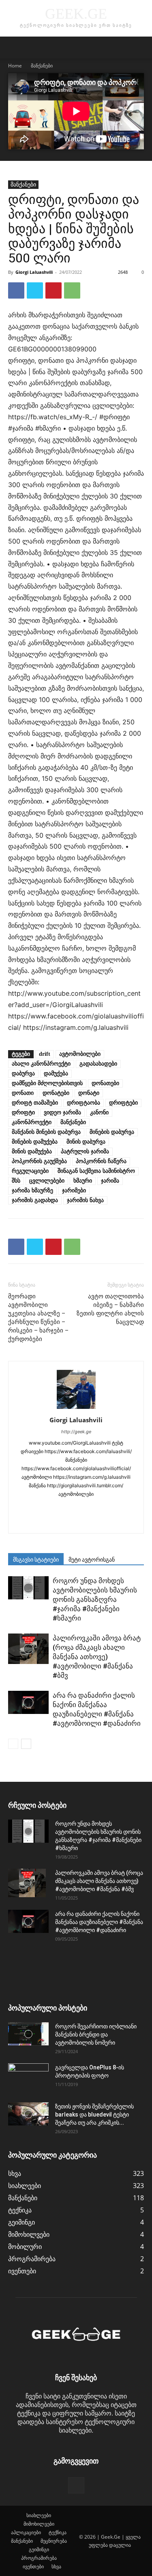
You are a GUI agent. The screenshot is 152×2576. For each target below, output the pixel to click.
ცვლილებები (47, 1181)
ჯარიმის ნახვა (85, 1200)
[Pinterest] (54, 290)
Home (15, 66)
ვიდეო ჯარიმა (62, 1113)
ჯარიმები (74, 1191)
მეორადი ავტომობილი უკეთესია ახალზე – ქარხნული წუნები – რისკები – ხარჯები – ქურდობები (38, 1318)
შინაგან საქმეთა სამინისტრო (96, 1171)
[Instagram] (42, 1508)
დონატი (89, 1093)
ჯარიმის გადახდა (35, 1200)
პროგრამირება (39, 2558)
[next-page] (26, 1744)
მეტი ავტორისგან (92, 1560)
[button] (14, 48)
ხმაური (83, 1181)
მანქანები (42, 66)
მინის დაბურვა (86, 1142)
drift (45, 1054)
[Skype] (93, 1508)
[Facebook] (16, 290)
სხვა (56, 2566)
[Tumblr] (42, 1522)
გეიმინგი (39, 2549)
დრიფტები (123, 1103)
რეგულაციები (30, 1171)
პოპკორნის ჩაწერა (101, 1161)
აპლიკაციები (26, 2532)
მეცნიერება (54, 2541)
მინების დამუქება (35, 1142)
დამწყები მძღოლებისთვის (47, 1083)
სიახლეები (39, 2515)
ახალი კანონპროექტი (41, 1064)
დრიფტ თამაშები (35, 1103)
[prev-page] (13, 1744)
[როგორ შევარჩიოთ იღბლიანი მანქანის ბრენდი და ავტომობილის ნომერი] (28, 2034)
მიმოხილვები (39, 2524)
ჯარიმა (110, 1181)
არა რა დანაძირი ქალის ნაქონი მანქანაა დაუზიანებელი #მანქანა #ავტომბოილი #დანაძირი (99, 1922)
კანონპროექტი (32, 1122)
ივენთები (33, 2566)
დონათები (105, 1083)
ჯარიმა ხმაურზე (32, 1191)
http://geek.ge (76, 1432)
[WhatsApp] (72, 290)
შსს (16, 1181)
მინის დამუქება (32, 1152)
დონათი (23, 1093)
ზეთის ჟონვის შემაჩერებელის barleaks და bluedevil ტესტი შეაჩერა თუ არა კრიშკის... (94, 2115)
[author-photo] (76, 1408)
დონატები (56, 1093)
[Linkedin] (59, 1508)
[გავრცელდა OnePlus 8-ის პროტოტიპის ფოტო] (28, 2078)
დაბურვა (23, 1074)
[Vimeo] (93, 1522)
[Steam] (127, 1508)
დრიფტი (23, 1113)
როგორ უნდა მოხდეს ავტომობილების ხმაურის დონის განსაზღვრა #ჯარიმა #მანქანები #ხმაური (95, 1599)
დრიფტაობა (83, 1103)
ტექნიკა (58, 2532)
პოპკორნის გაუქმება (39, 1161)
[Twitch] (59, 1522)
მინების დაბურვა (112, 1132)
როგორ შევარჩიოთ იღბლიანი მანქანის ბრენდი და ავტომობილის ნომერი (96, 2034)
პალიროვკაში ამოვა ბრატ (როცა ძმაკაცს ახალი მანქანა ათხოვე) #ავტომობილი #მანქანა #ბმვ (97, 1657)
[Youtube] (110, 1522)
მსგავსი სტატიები (36, 1560)
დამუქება (56, 1074)
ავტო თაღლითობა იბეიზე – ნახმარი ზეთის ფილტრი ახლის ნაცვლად (110, 1309)
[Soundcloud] (110, 1508)
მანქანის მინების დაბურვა (46, 1132)
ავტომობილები (80, 1054)
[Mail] (76, 1508)
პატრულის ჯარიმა (85, 1152)
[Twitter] (35, 290)
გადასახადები (98, 1064)
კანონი (99, 1113)
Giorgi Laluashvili (34, 272)
